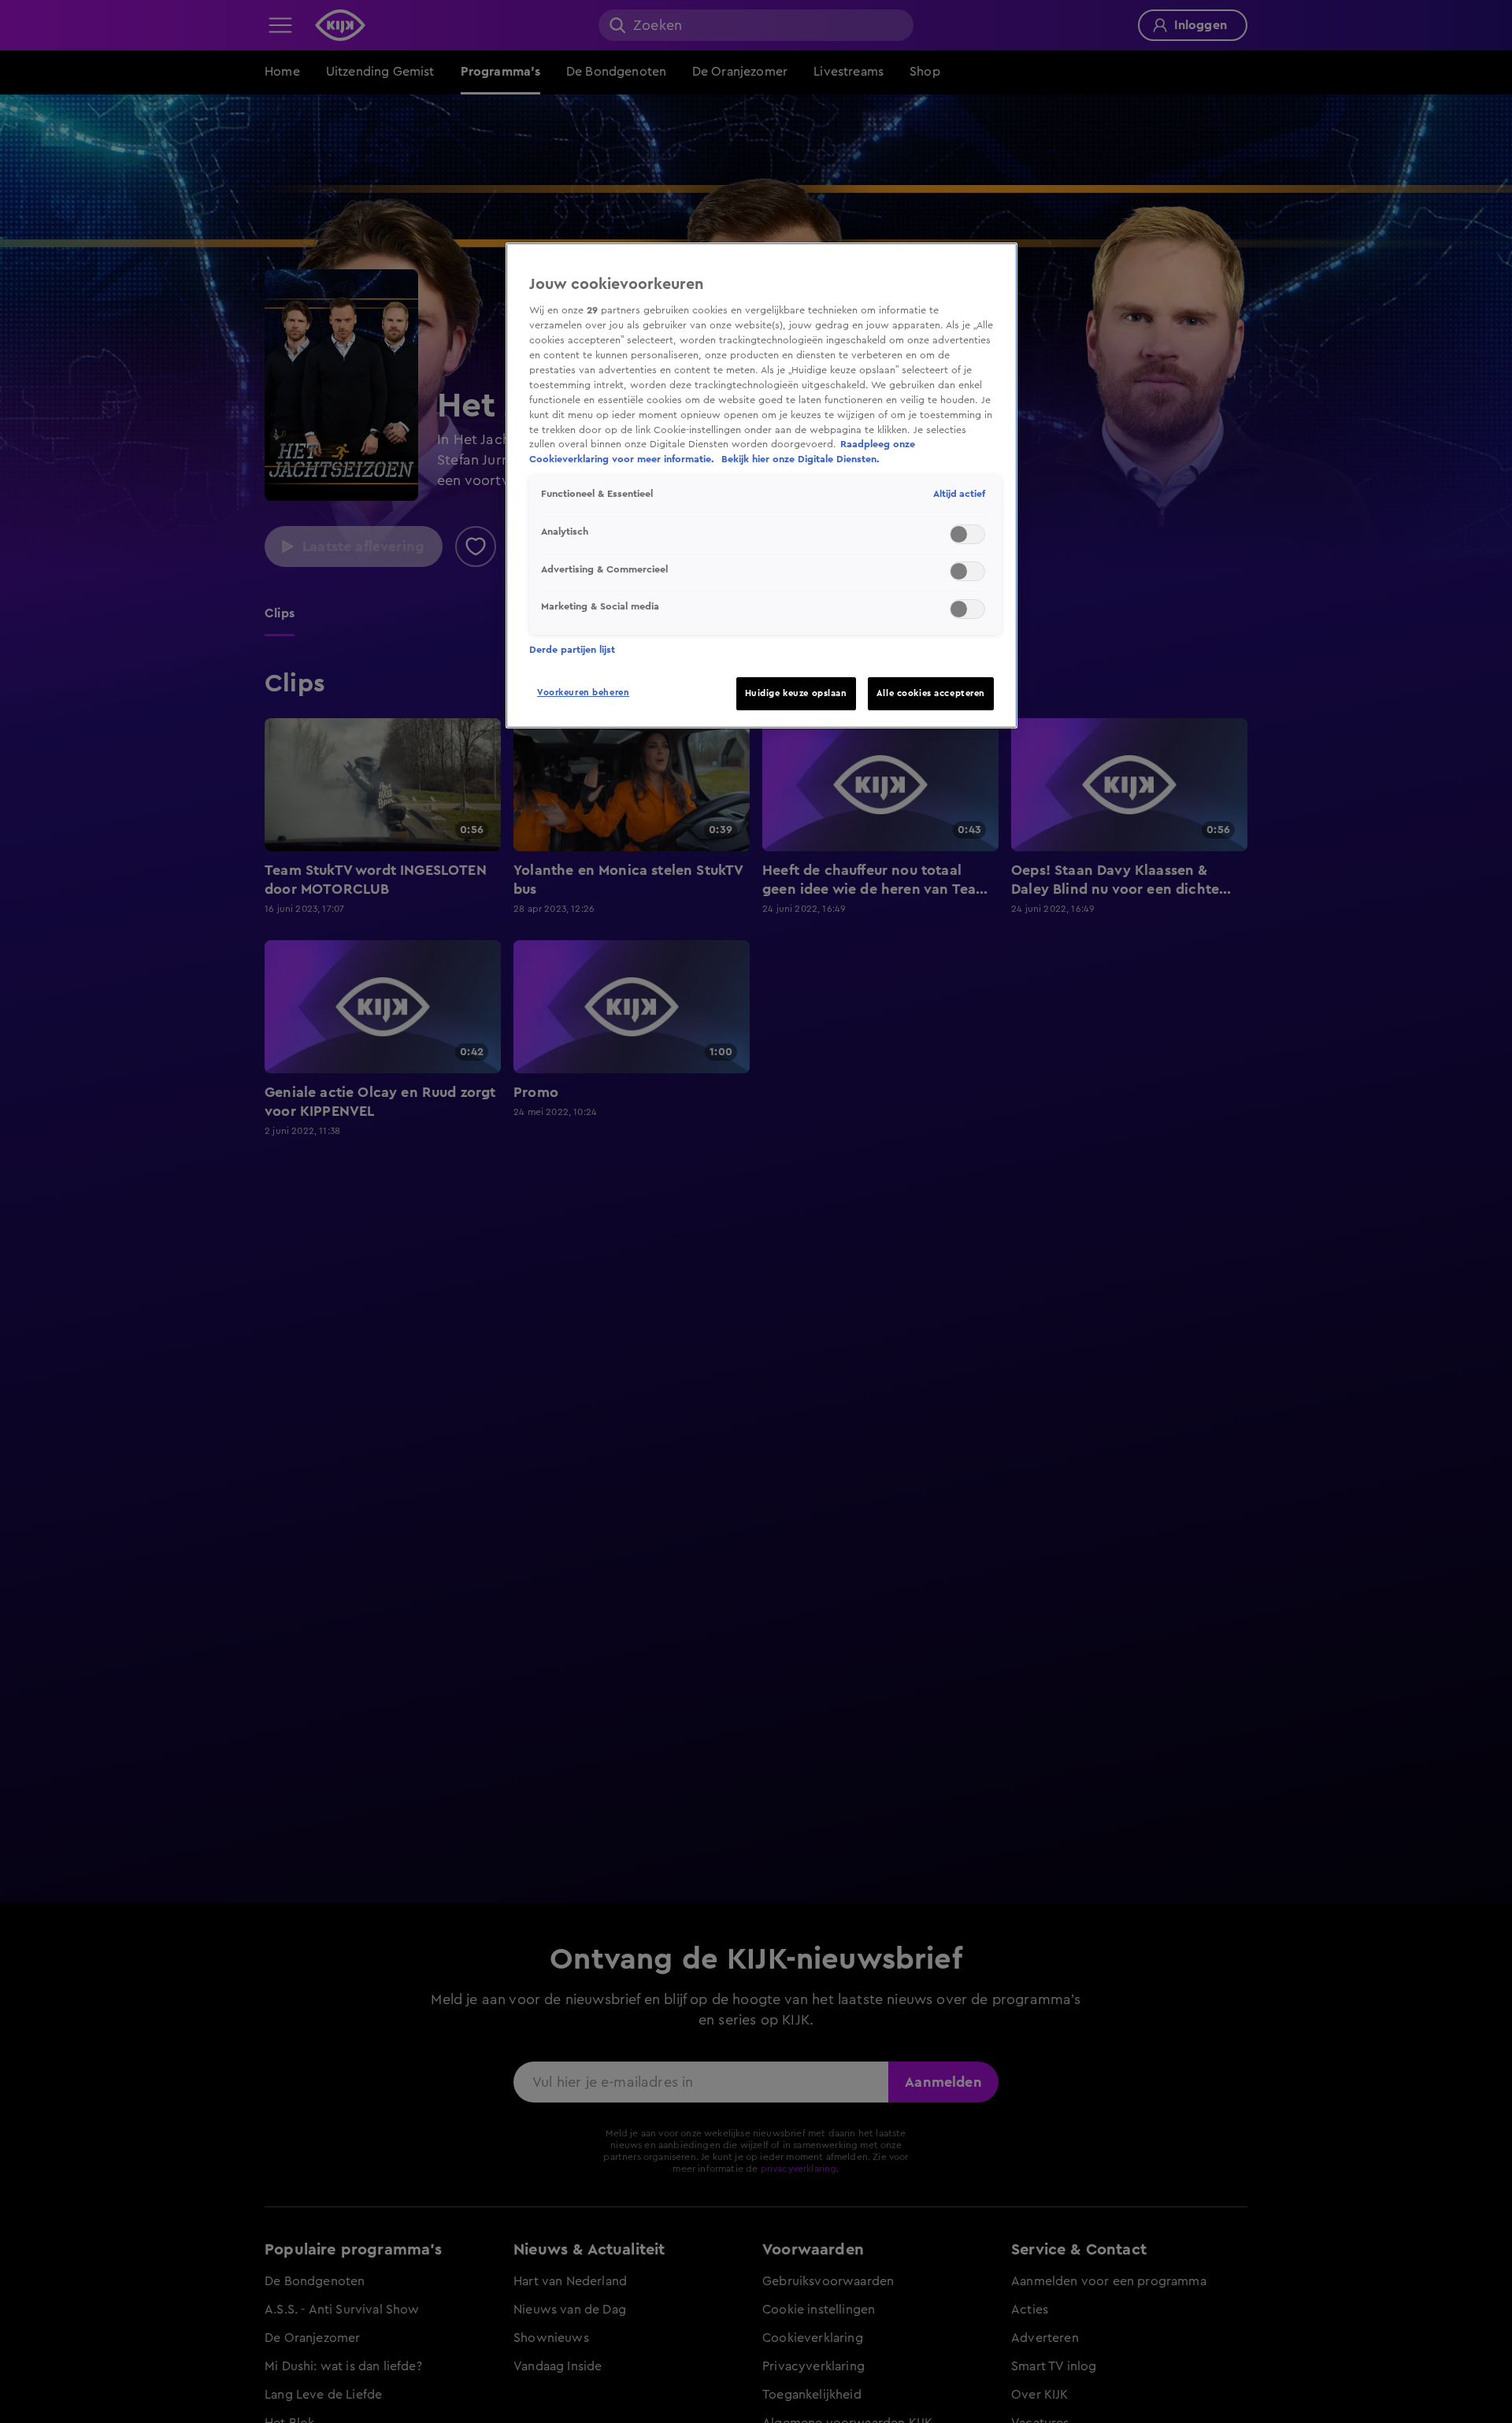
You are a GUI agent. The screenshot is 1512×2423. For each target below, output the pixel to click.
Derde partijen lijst (572, 650)
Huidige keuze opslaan (796, 693)
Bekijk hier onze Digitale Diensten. (800, 459)
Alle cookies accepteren (931, 693)
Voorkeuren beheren (583, 693)
